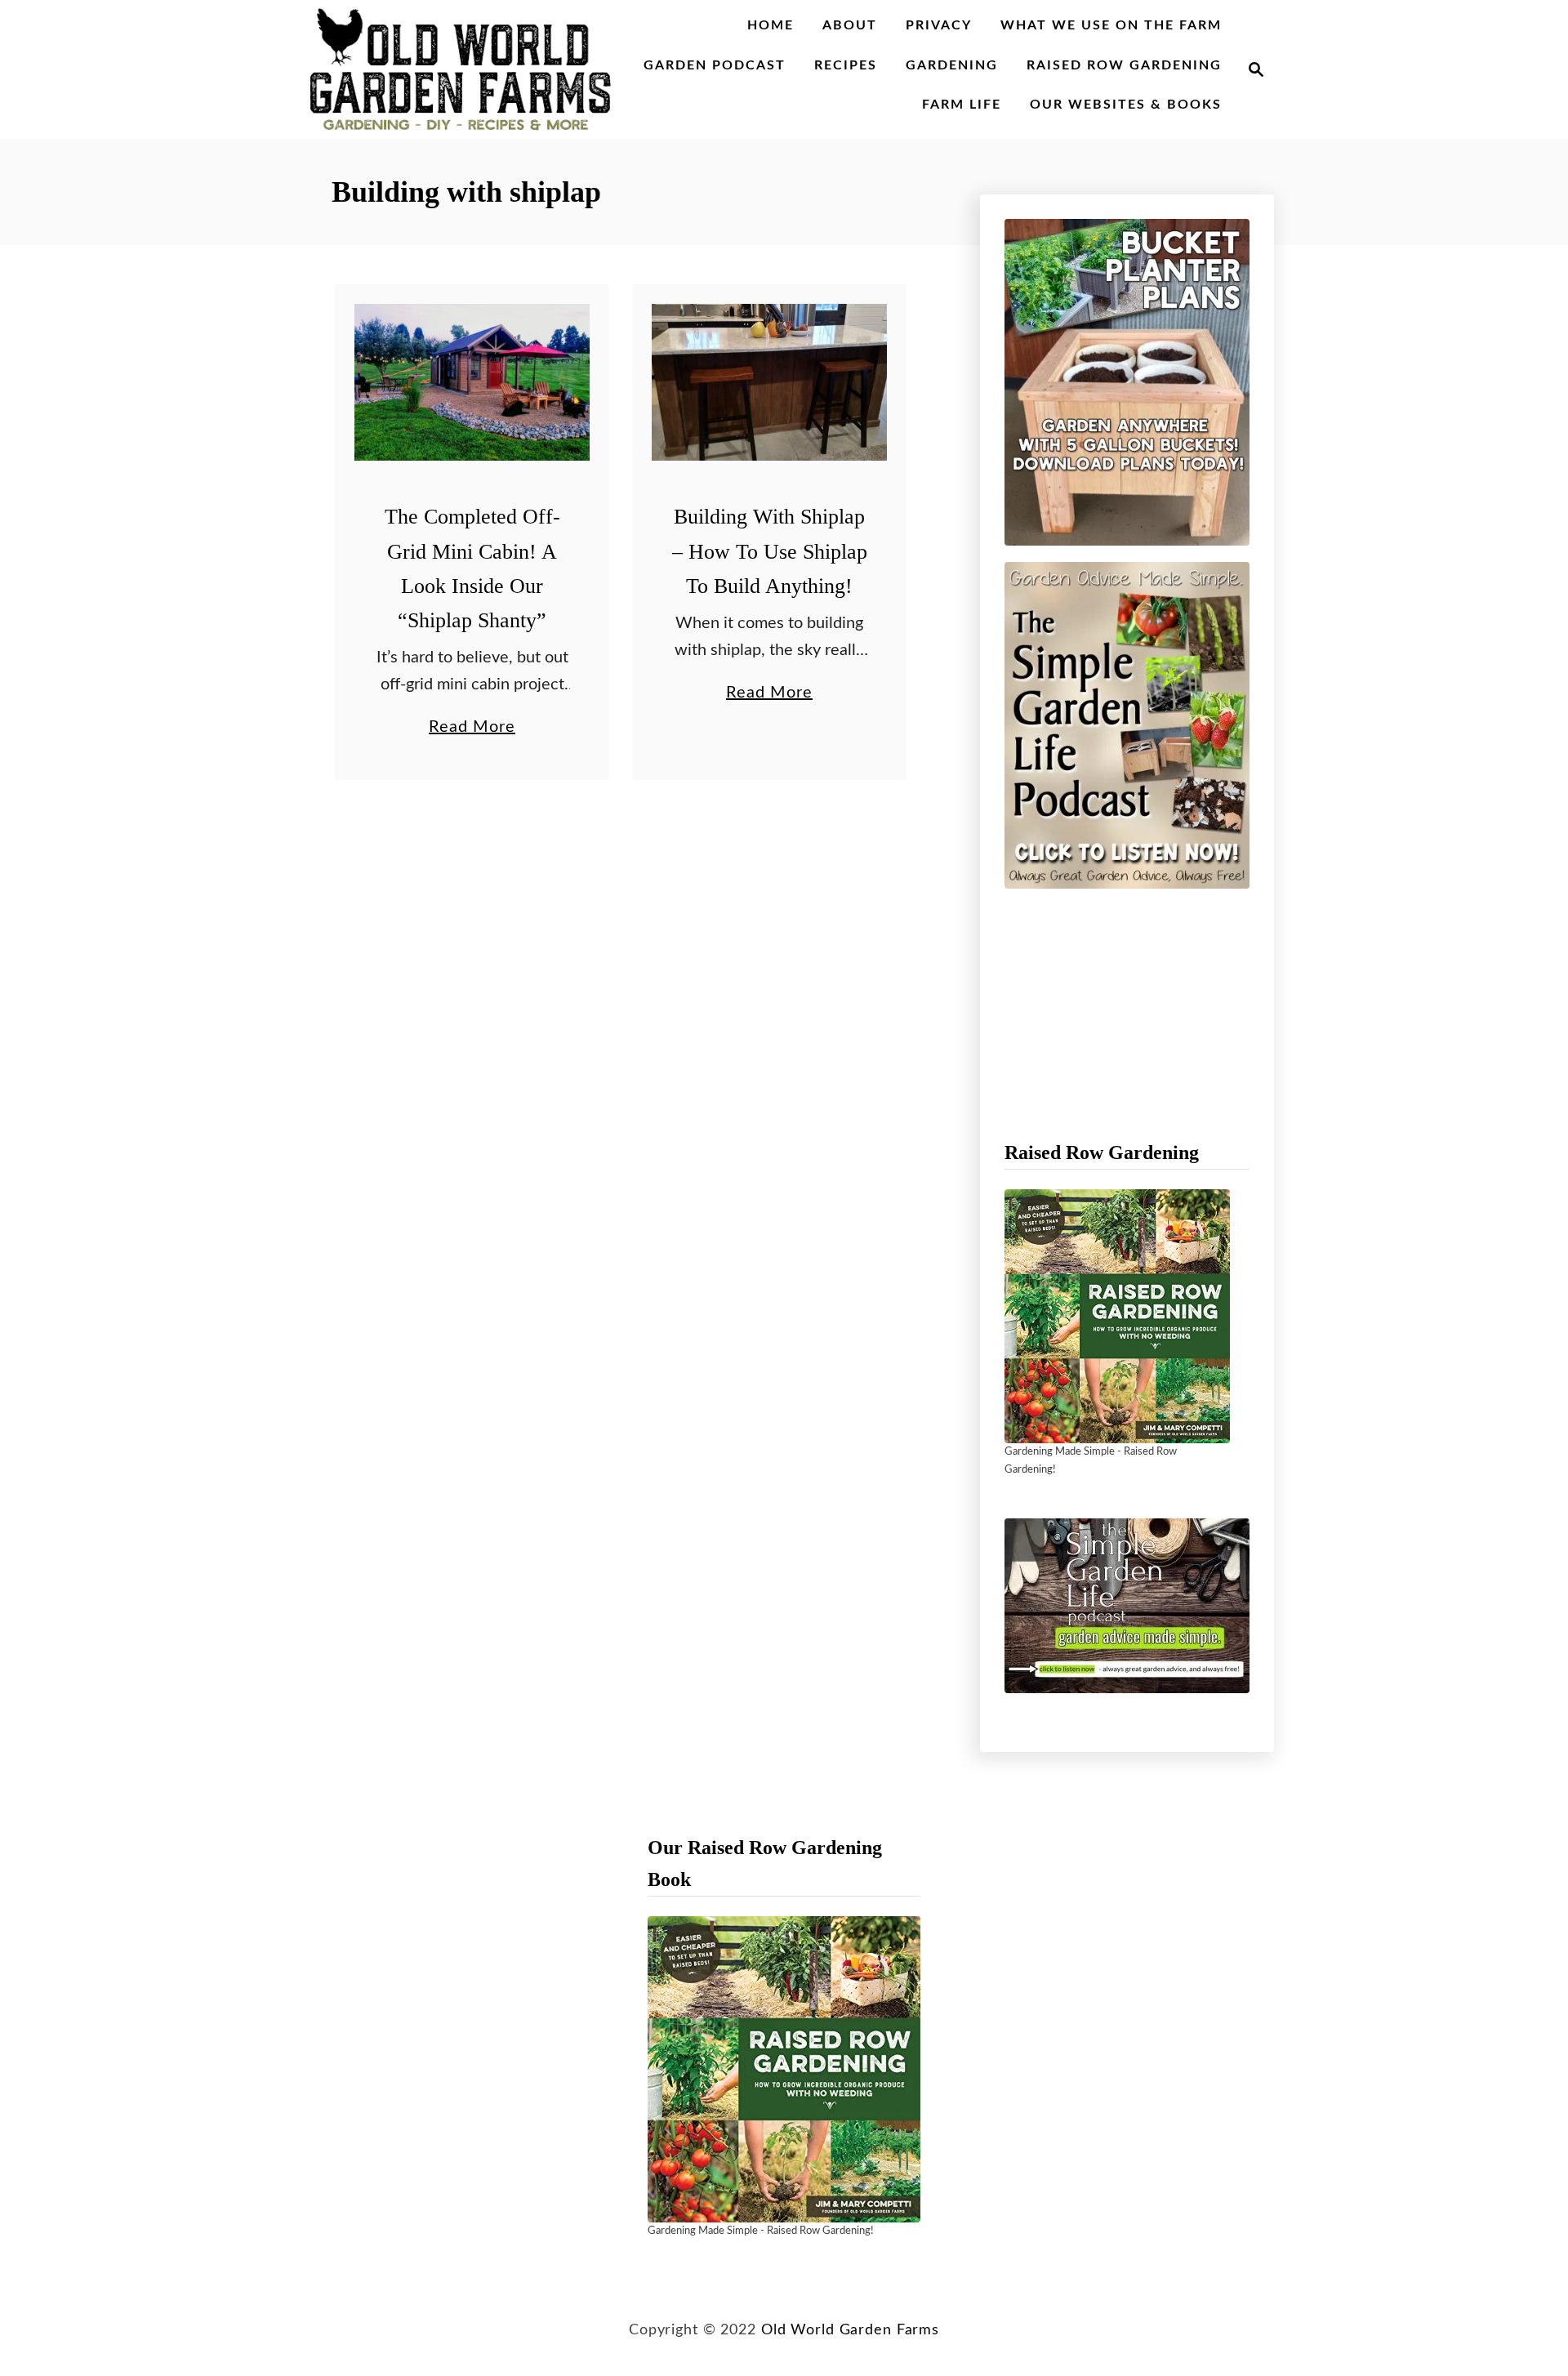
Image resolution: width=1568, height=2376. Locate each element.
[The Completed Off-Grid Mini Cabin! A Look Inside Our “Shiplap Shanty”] (472, 382)
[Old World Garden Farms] (461, 69)
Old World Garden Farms (850, 2330)
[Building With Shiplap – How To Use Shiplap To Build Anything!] (770, 382)
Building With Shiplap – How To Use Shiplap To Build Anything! (770, 551)
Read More (472, 729)
